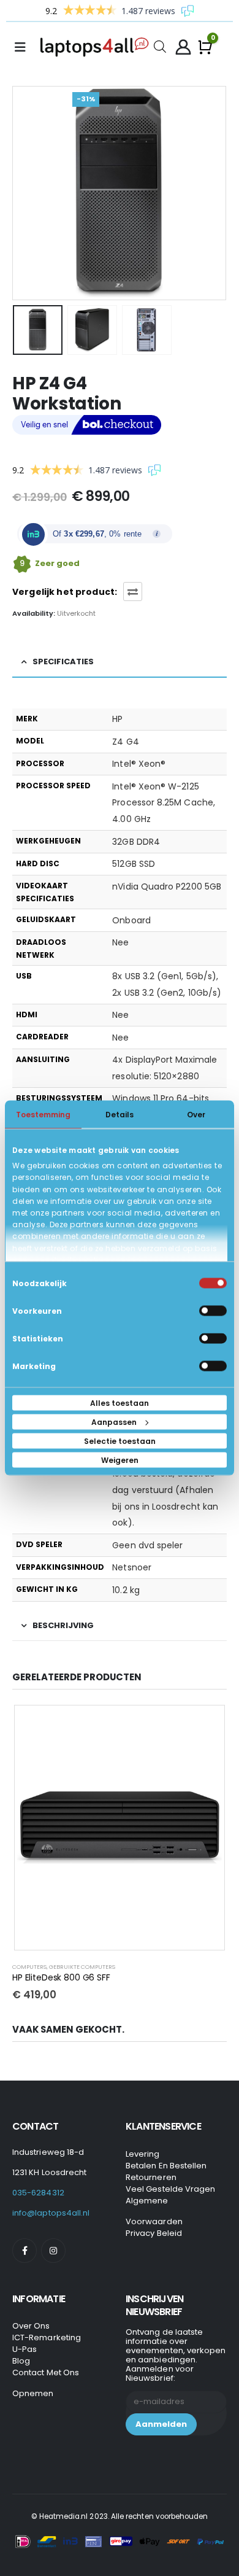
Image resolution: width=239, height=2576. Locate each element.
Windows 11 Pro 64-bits (161, 1098)
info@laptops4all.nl (51, 2213)
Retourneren (151, 2177)
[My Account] (183, 47)
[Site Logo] (97, 47)
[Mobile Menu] (24, 47)
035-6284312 (38, 2193)
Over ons (31, 2326)
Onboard (131, 920)
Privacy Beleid (154, 2233)
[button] (28, 193)
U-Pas (25, 2349)
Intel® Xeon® (139, 764)
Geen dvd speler (147, 1545)
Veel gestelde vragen (170, 2189)
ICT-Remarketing (47, 2337)
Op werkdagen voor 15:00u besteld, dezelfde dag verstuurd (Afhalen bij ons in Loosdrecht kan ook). (165, 1490)
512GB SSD (134, 864)
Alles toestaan (120, 1403)
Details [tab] (120, 1115)
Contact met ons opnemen (46, 2383)
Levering (143, 2154)
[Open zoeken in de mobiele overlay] (160, 46)
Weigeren (120, 1460)
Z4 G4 (125, 742)
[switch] (213, 1311)
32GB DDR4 (136, 842)
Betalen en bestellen (166, 2166)
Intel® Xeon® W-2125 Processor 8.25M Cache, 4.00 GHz (164, 803)
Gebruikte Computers (82, 1967)
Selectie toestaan (120, 1441)
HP (117, 719)
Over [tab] (196, 1115)
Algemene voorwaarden (154, 2211)
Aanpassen (114, 1422)
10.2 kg (126, 1590)
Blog (21, 2361)
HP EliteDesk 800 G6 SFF (61, 1977)
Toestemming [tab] (43, 1115)
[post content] (120, 1828)
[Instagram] (53, 2251)
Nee (120, 942)
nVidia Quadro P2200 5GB (167, 886)
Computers (29, 1967)
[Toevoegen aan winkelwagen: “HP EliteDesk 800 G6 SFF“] (207, 1723)
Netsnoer (132, 1567)
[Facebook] (25, 2251)
